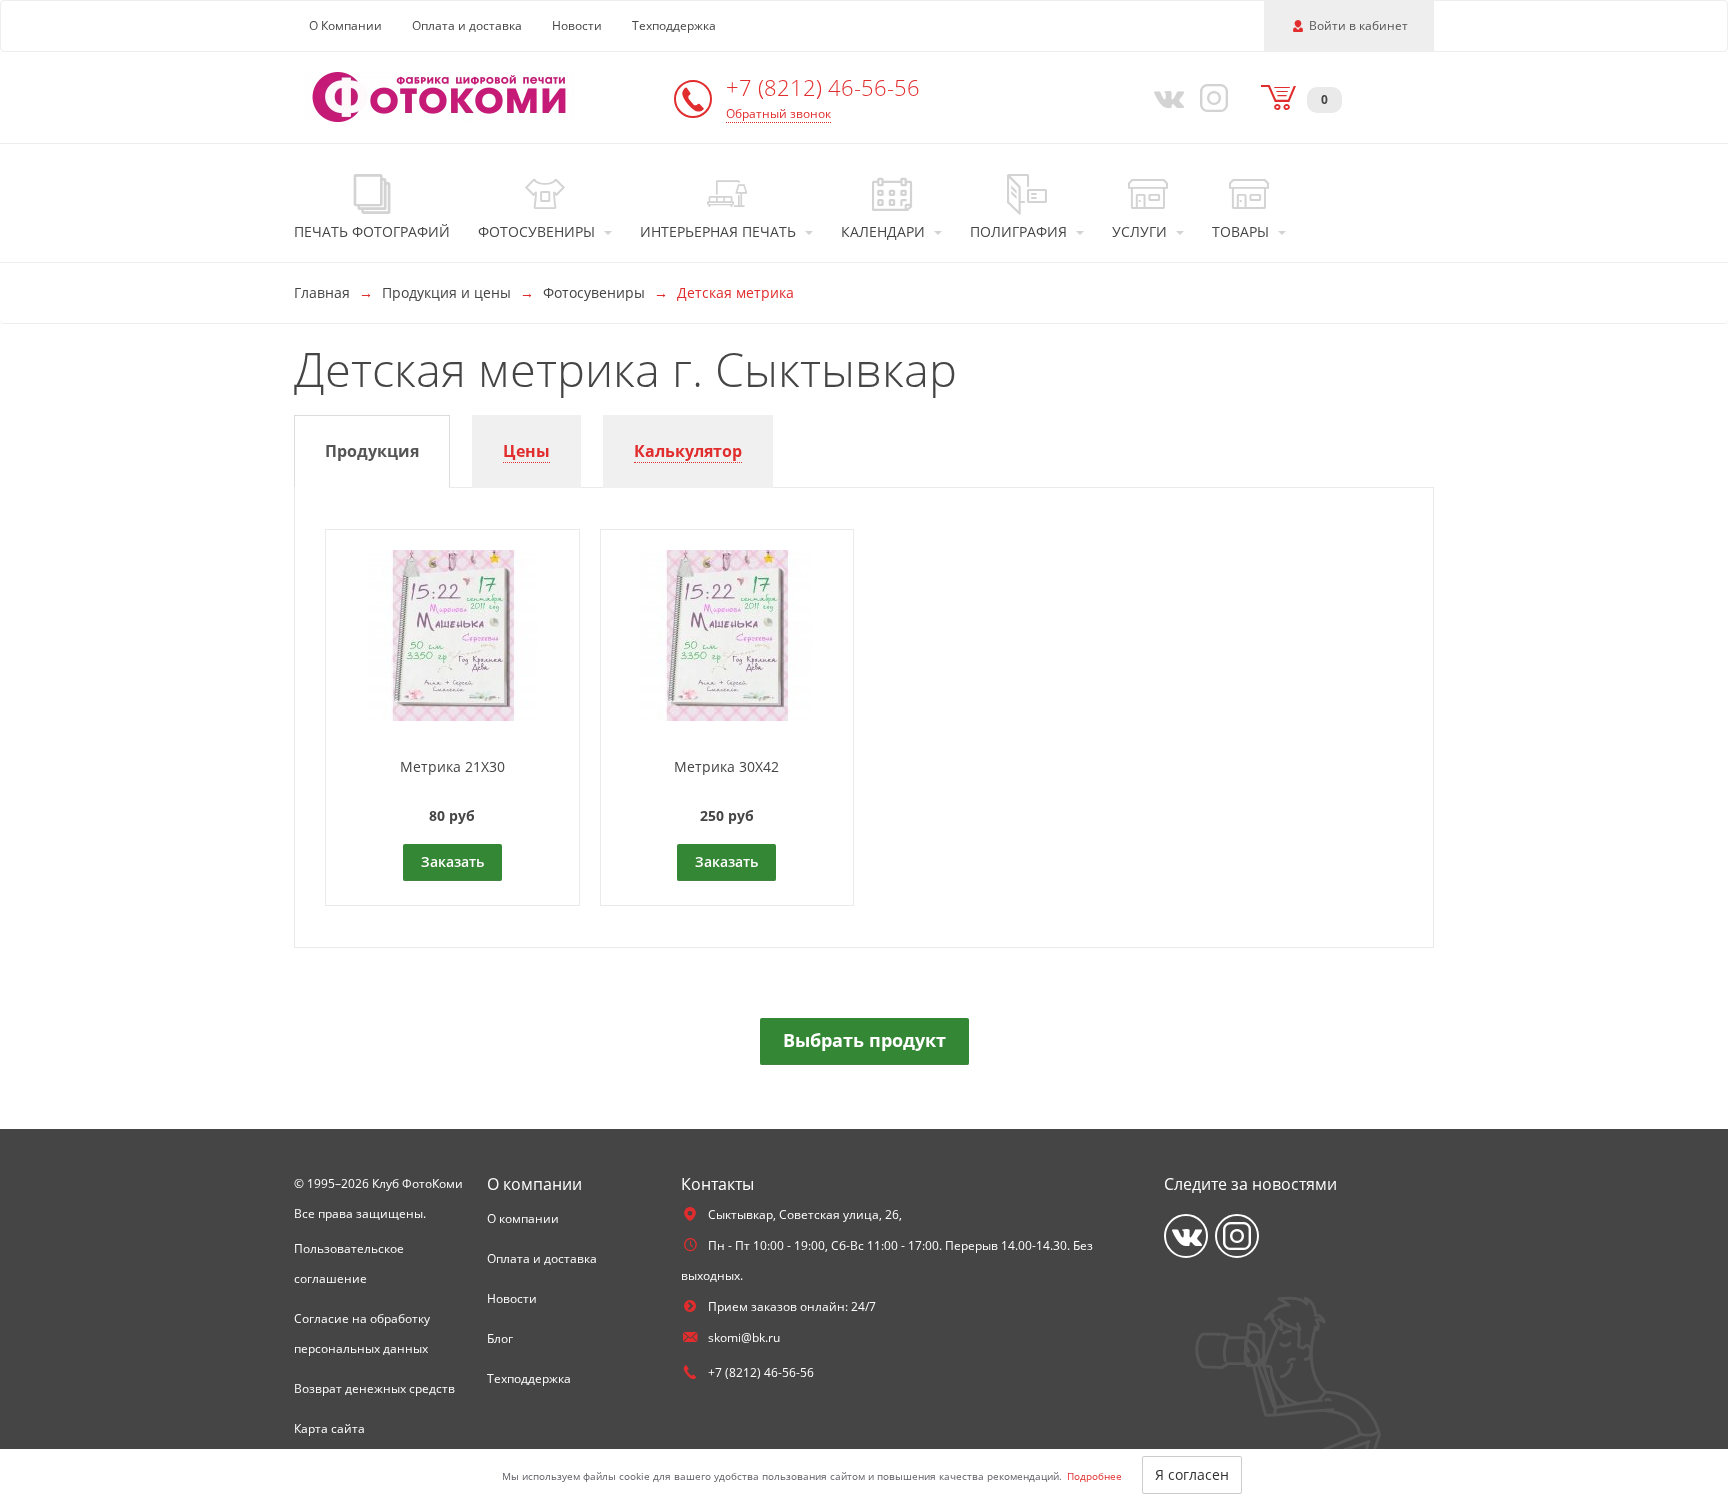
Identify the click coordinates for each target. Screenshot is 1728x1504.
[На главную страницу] (439, 95)
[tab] (372, 451)
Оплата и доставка (467, 25)
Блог (500, 1338)
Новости (577, 25)
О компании (523, 1218)
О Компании (345, 25)
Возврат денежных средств (374, 1388)
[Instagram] (1211, 97)
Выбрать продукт (864, 1040)
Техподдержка (674, 25)
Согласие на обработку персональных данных (362, 1333)
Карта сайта (329, 1428)
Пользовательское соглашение (349, 1263)
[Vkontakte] (1165, 97)
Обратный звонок (778, 113)
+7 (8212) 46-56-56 (823, 87)
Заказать (452, 861)
